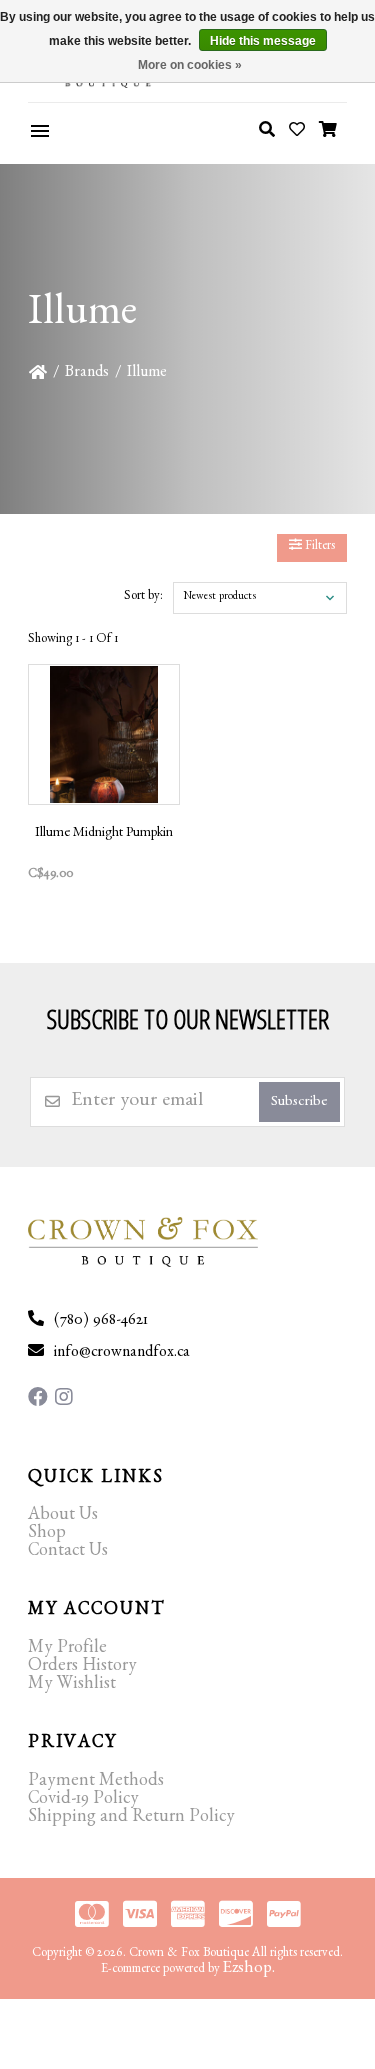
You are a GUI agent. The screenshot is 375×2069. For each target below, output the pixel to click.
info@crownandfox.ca (122, 1354)
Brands (87, 374)
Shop (47, 1535)
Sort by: (143, 597)
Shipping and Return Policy (131, 1819)
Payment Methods (96, 1783)
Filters (318, 547)
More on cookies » (190, 65)
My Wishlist (72, 1686)
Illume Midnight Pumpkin (104, 834)
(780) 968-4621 (101, 1322)
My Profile (67, 1650)
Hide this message (263, 41)
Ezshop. (249, 1969)
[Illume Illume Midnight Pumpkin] (103, 734)
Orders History (82, 1668)
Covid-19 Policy (83, 1801)
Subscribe (299, 1103)
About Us (63, 1517)
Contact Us (68, 1553)
